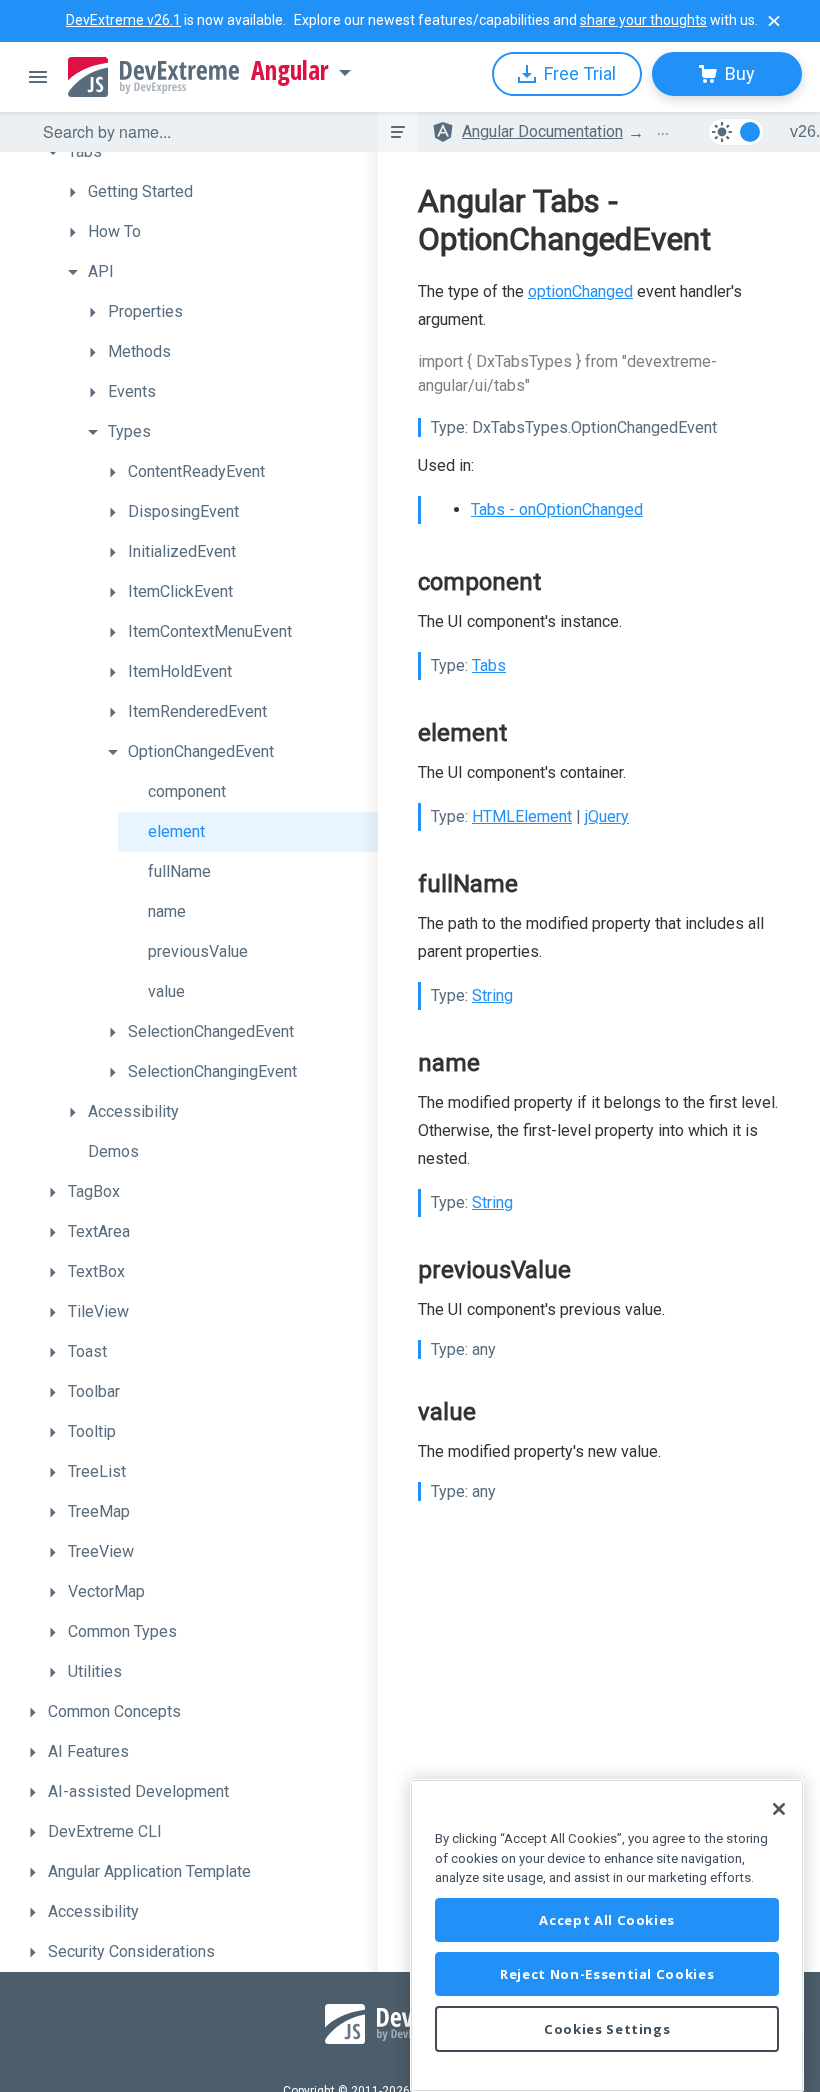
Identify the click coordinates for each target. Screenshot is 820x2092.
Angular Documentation (542, 131)
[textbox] (198, 132)
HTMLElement (522, 816)
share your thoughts (643, 20)
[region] (607, 1935)
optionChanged (580, 291)
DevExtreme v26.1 (123, 20)
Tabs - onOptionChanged (557, 509)
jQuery (607, 816)
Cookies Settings (607, 2029)
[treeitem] (208, 152)
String (492, 995)
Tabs (489, 665)
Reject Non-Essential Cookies (607, 1974)
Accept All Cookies (607, 1920)
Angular (290, 71)
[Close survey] (774, 21)
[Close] (779, 1809)
